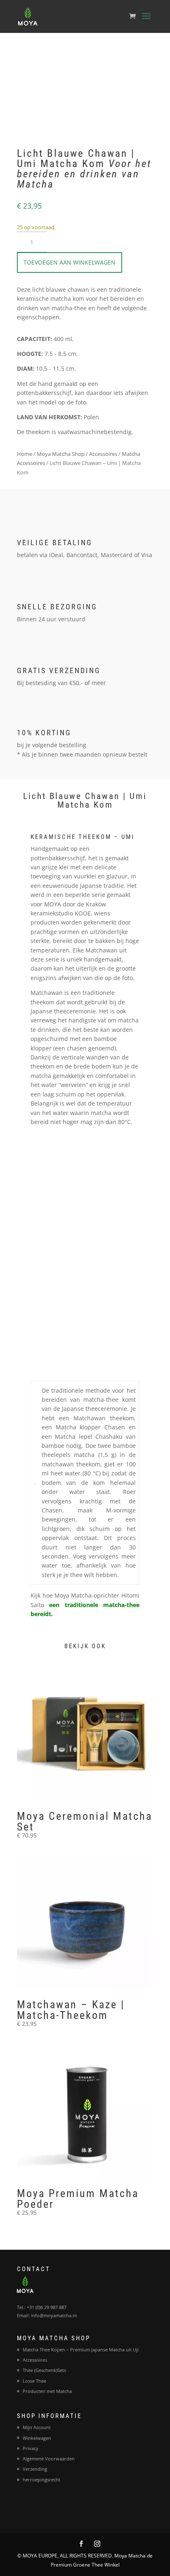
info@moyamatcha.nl (54, 2315)
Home (25, 454)
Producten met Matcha (47, 2391)
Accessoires (103, 454)
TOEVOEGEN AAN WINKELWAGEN (70, 262)
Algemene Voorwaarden (49, 2459)
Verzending (35, 2469)
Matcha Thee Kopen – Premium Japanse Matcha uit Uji (81, 2350)
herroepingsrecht (41, 2480)
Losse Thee (34, 2381)
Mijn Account (37, 2427)
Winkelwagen (37, 2438)
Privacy (31, 2448)
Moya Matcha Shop (61, 454)
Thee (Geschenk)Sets (44, 2370)
